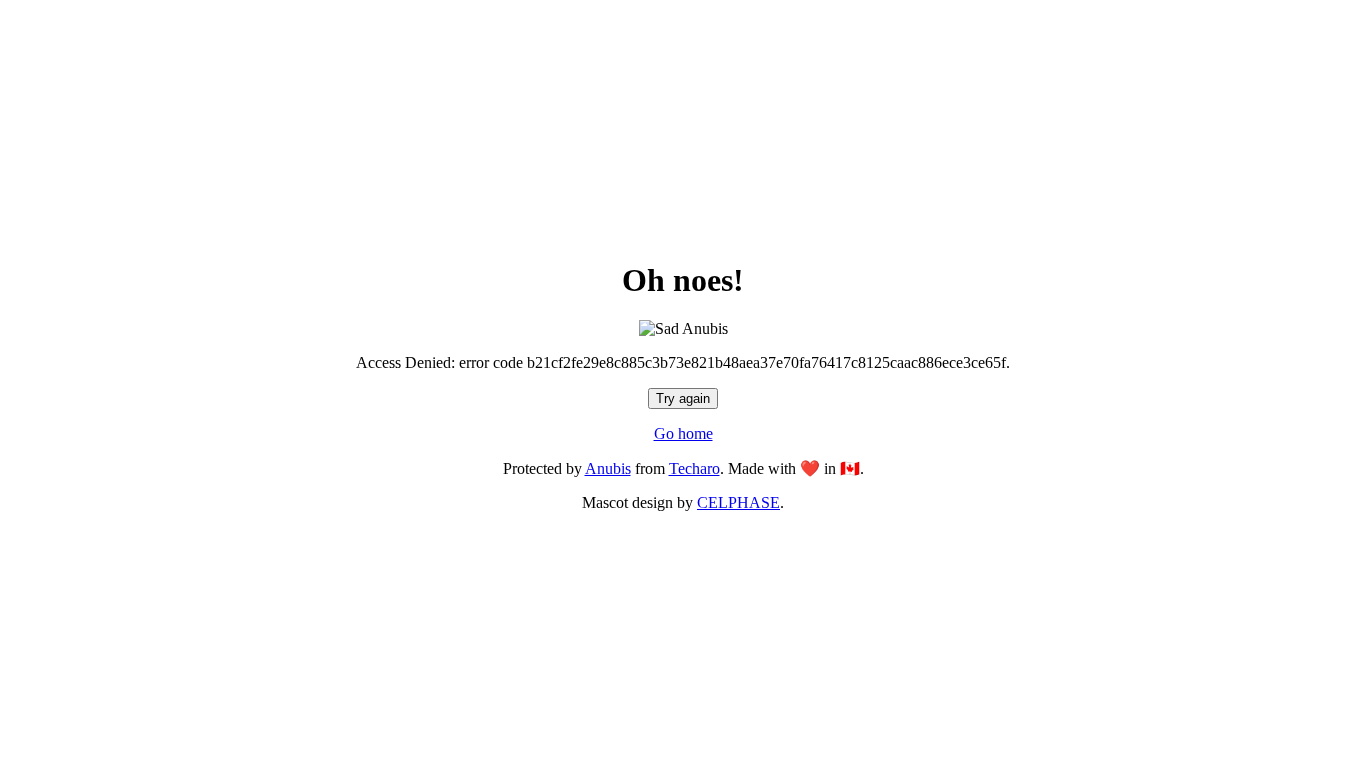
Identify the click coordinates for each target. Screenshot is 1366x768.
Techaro (694, 468)
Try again (683, 398)
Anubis (608, 468)
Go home (683, 433)
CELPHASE (738, 502)
